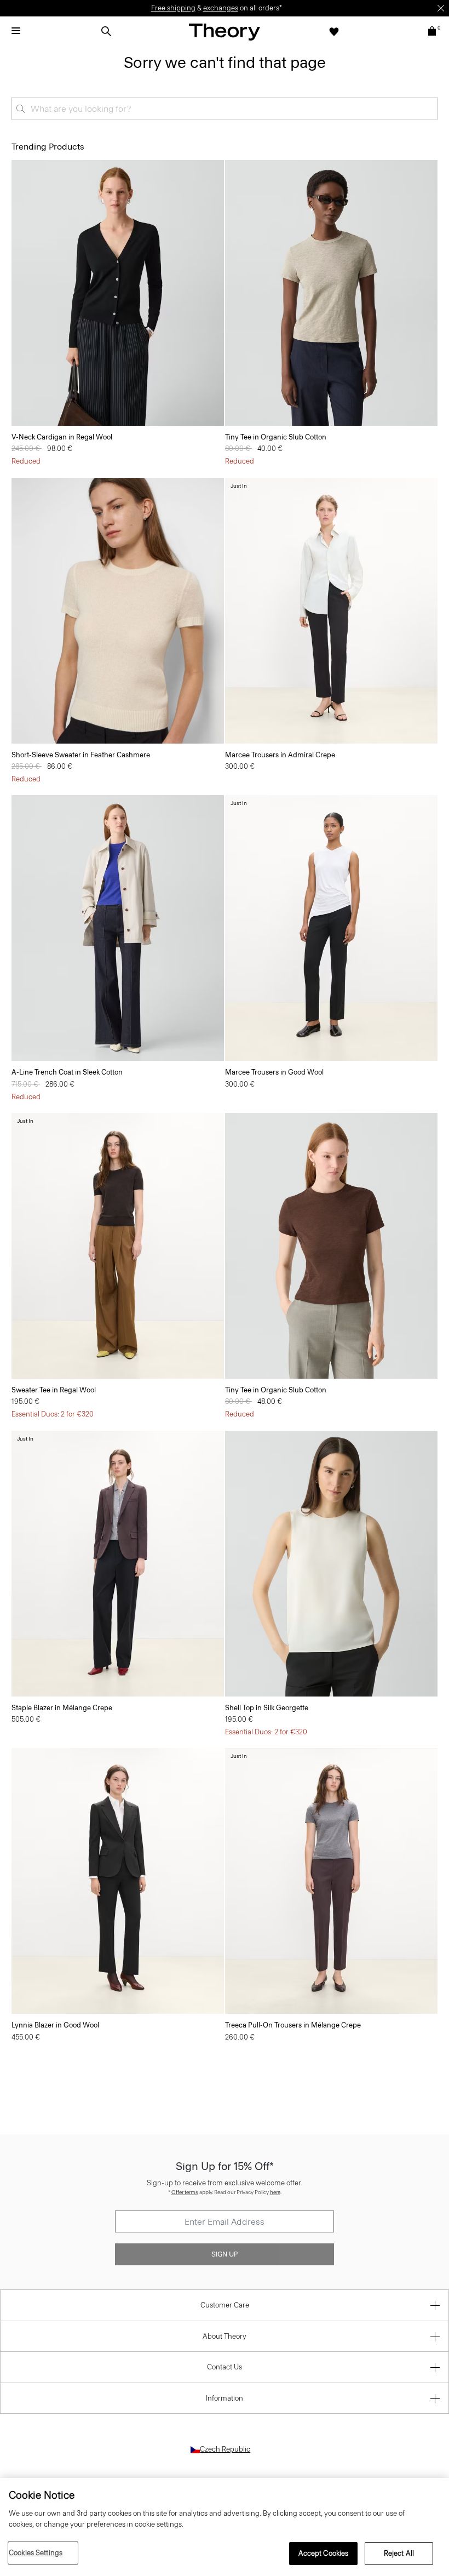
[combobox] (225, 108)
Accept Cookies (324, 2553)
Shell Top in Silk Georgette (267, 1708)
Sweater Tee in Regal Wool (54, 1390)
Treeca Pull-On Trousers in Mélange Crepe (293, 2025)
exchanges (221, 8)
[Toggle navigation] (16, 31)
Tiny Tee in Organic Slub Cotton (276, 437)
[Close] (441, 8)
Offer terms (185, 2192)
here (275, 2192)
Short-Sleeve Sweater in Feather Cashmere (81, 755)
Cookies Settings (36, 2553)
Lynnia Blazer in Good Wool (55, 2025)
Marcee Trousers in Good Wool (274, 1072)
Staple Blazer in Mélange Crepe (62, 1708)
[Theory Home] (225, 32)
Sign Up (225, 2254)
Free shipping (173, 8)
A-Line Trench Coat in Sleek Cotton (67, 1072)
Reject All (399, 2553)
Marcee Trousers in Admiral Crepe (280, 755)
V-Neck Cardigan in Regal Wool (62, 437)
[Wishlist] (334, 31)
